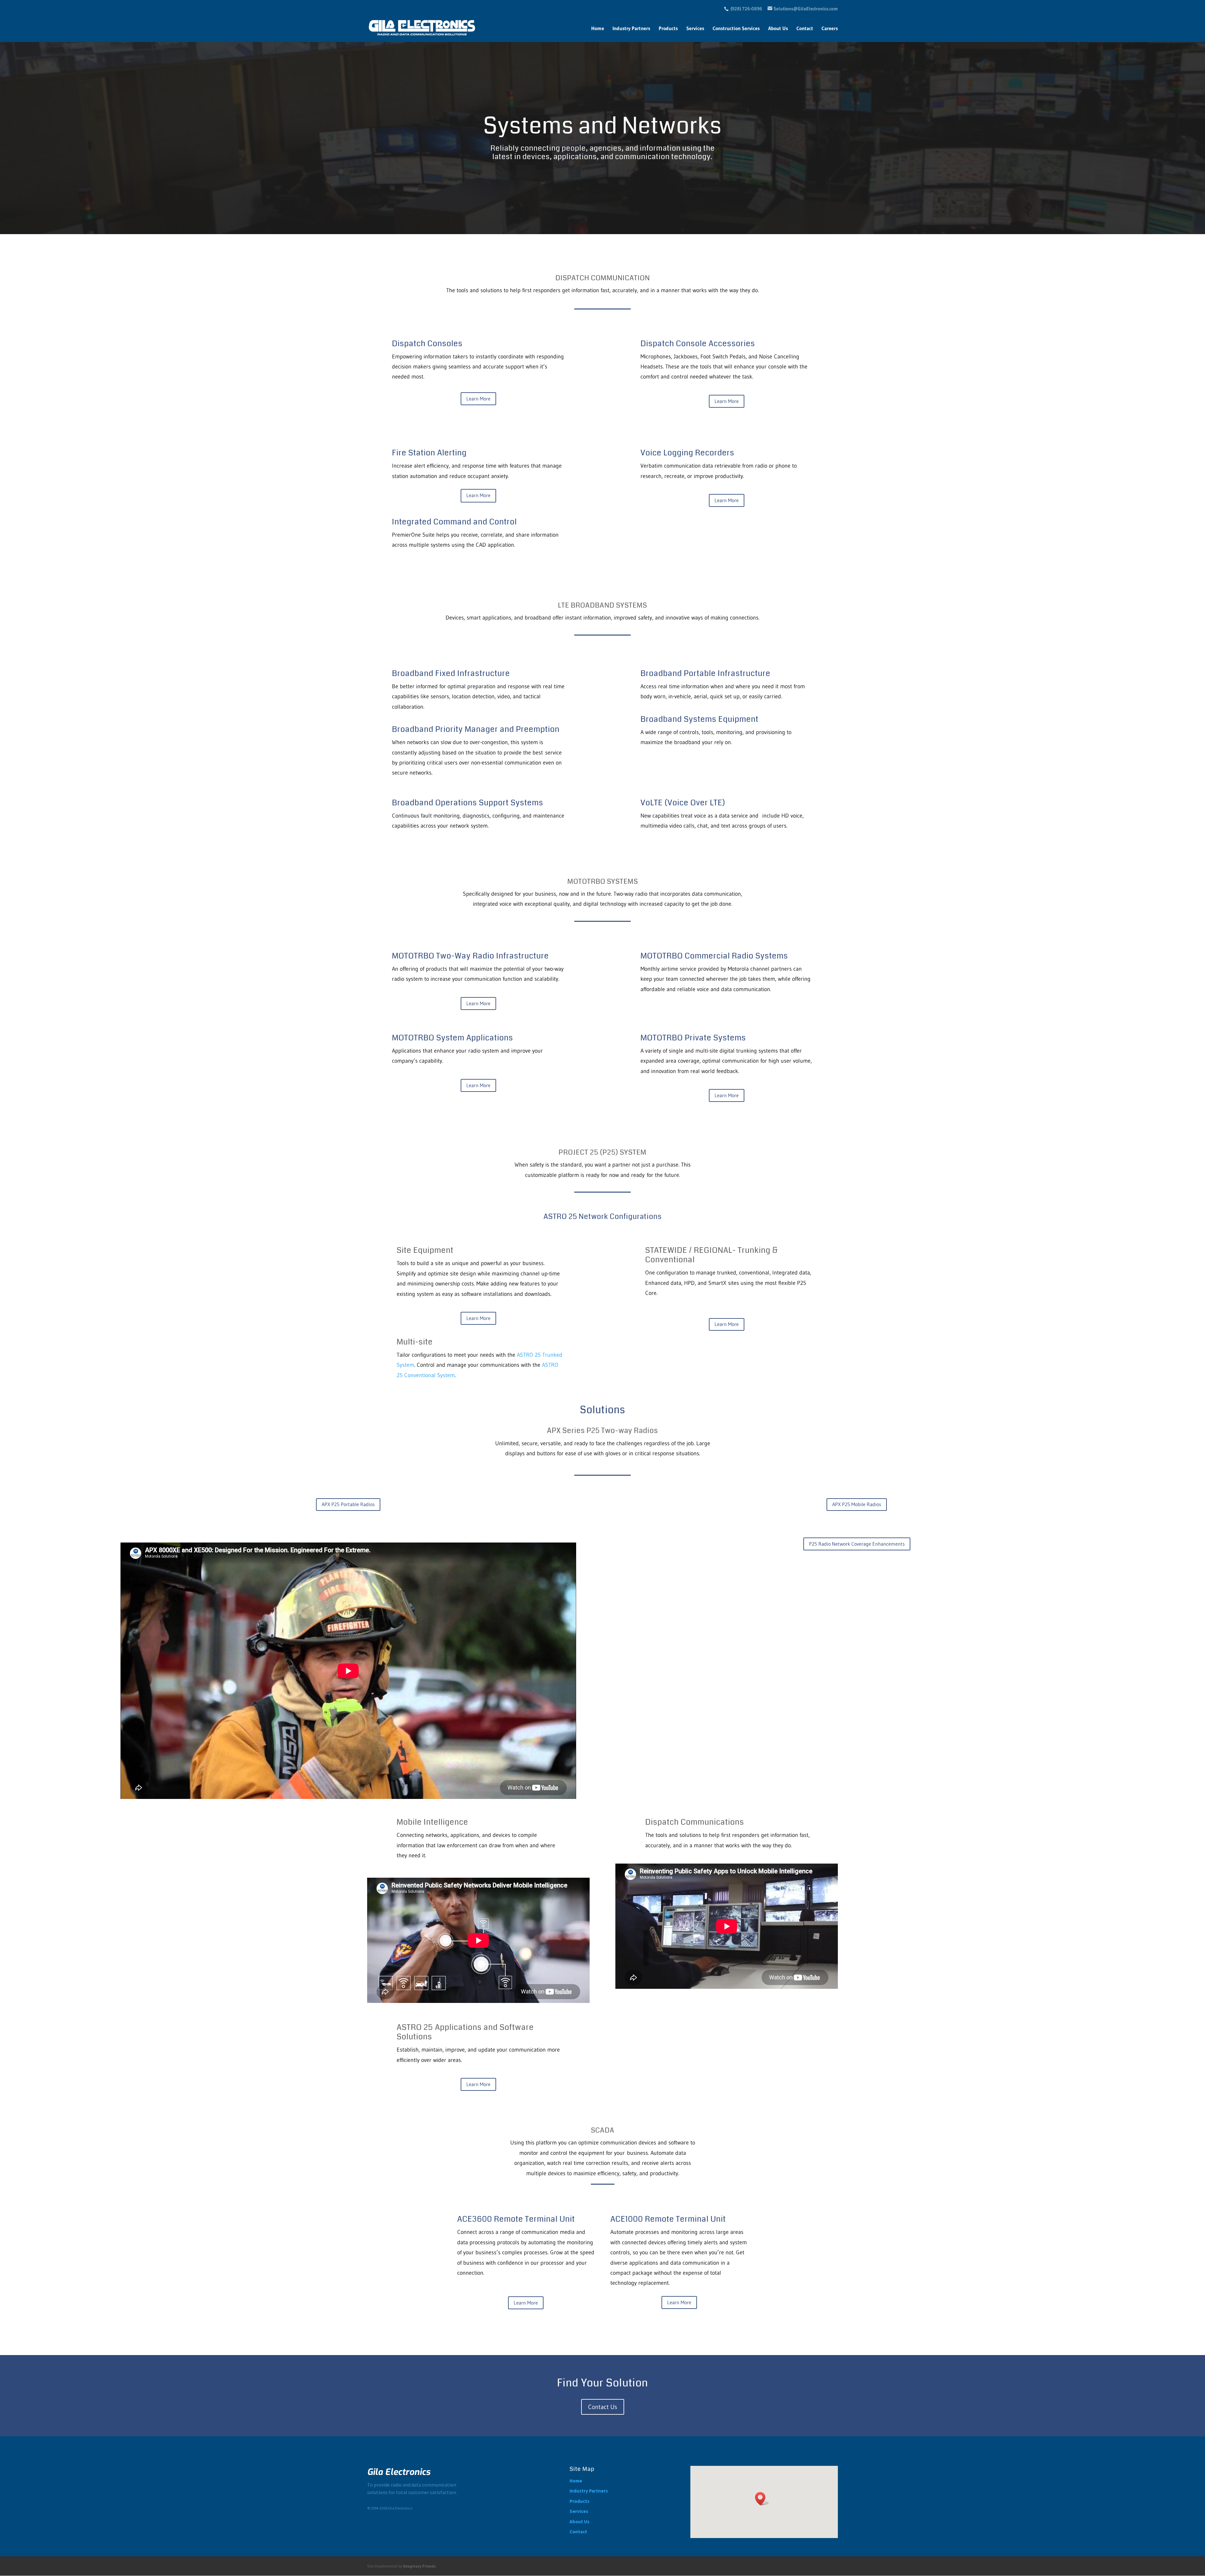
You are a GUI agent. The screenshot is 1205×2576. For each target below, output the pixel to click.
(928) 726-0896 (746, 9)
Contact (805, 29)
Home (598, 29)
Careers (830, 29)
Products (668, 29)
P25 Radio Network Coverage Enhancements (857, 1544)
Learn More (478, 399)
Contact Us (603, 2407)
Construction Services (736, 29)
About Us (778, 29)
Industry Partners (631, 29)
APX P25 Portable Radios (348, 1504)
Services (695, 29)
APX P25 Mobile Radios (857, 1504)
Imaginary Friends (420, 2566)
